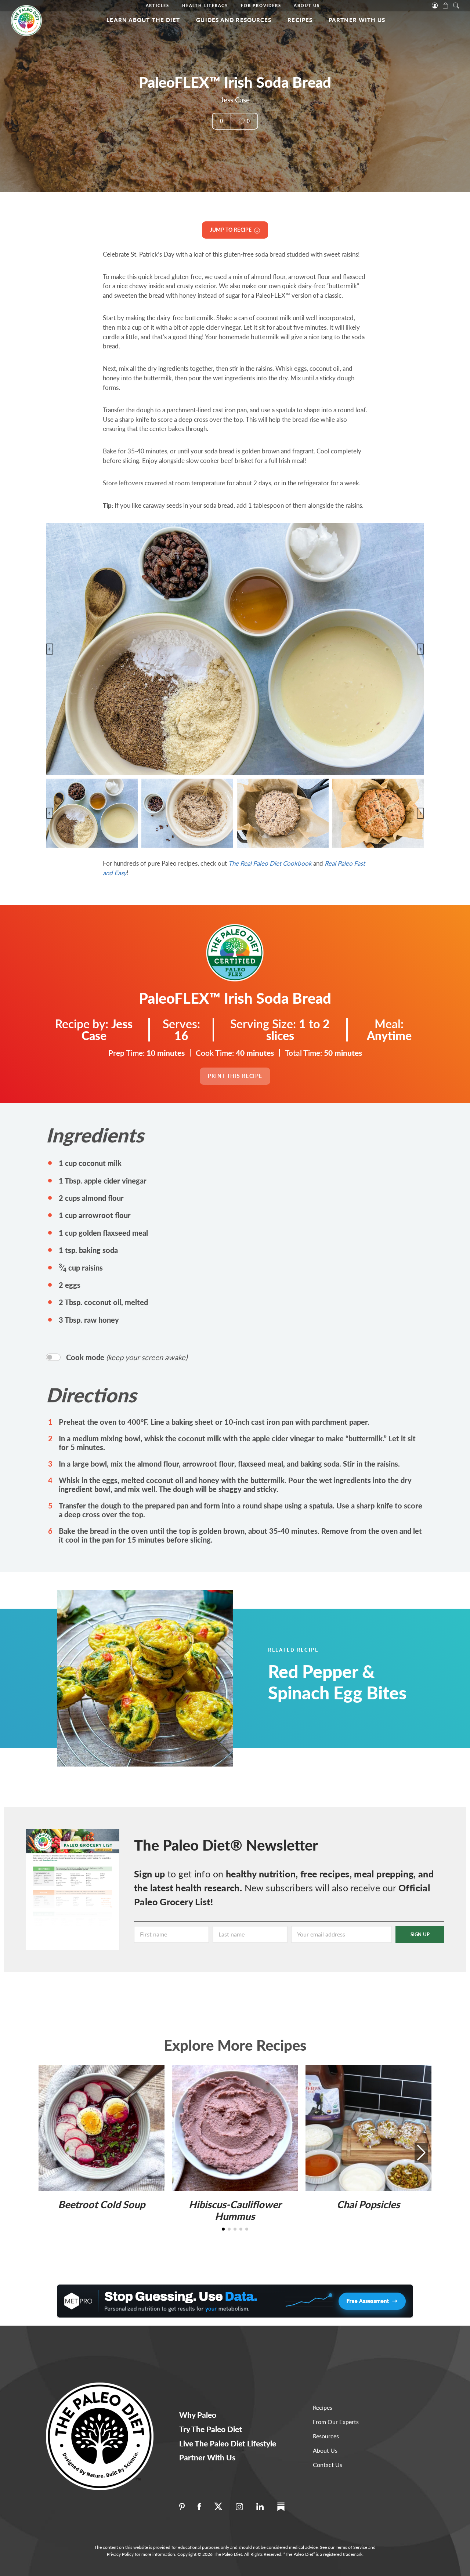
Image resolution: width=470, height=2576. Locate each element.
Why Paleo (198, 2415)
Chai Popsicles (368, 2204)
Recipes (300, 20)
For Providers (261, 5)
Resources (326, 2436)
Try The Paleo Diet (211, 2429)
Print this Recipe (235, 1076)
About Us (307, 5)
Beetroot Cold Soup (102, 2204)
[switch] (53, 1357)
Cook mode (127, 1357)
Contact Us (328, 2465)
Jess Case (235, 100)
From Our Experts (336, 2422)
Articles (158, 5)
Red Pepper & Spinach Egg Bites (337, 1682)
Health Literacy (205, 5)
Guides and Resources (234, 20)
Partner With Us (357, 20)
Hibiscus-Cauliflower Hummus (235, 2210)
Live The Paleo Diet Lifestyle (228, 2443)
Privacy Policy (120, 2554)
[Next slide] (420, 649)
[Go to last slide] (50, 649)
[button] (92, 813)
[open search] (456, 5)
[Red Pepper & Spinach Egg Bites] (163, 1678)
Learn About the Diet (143, 20)
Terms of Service (351, 2547)
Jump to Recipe (232, 230)
